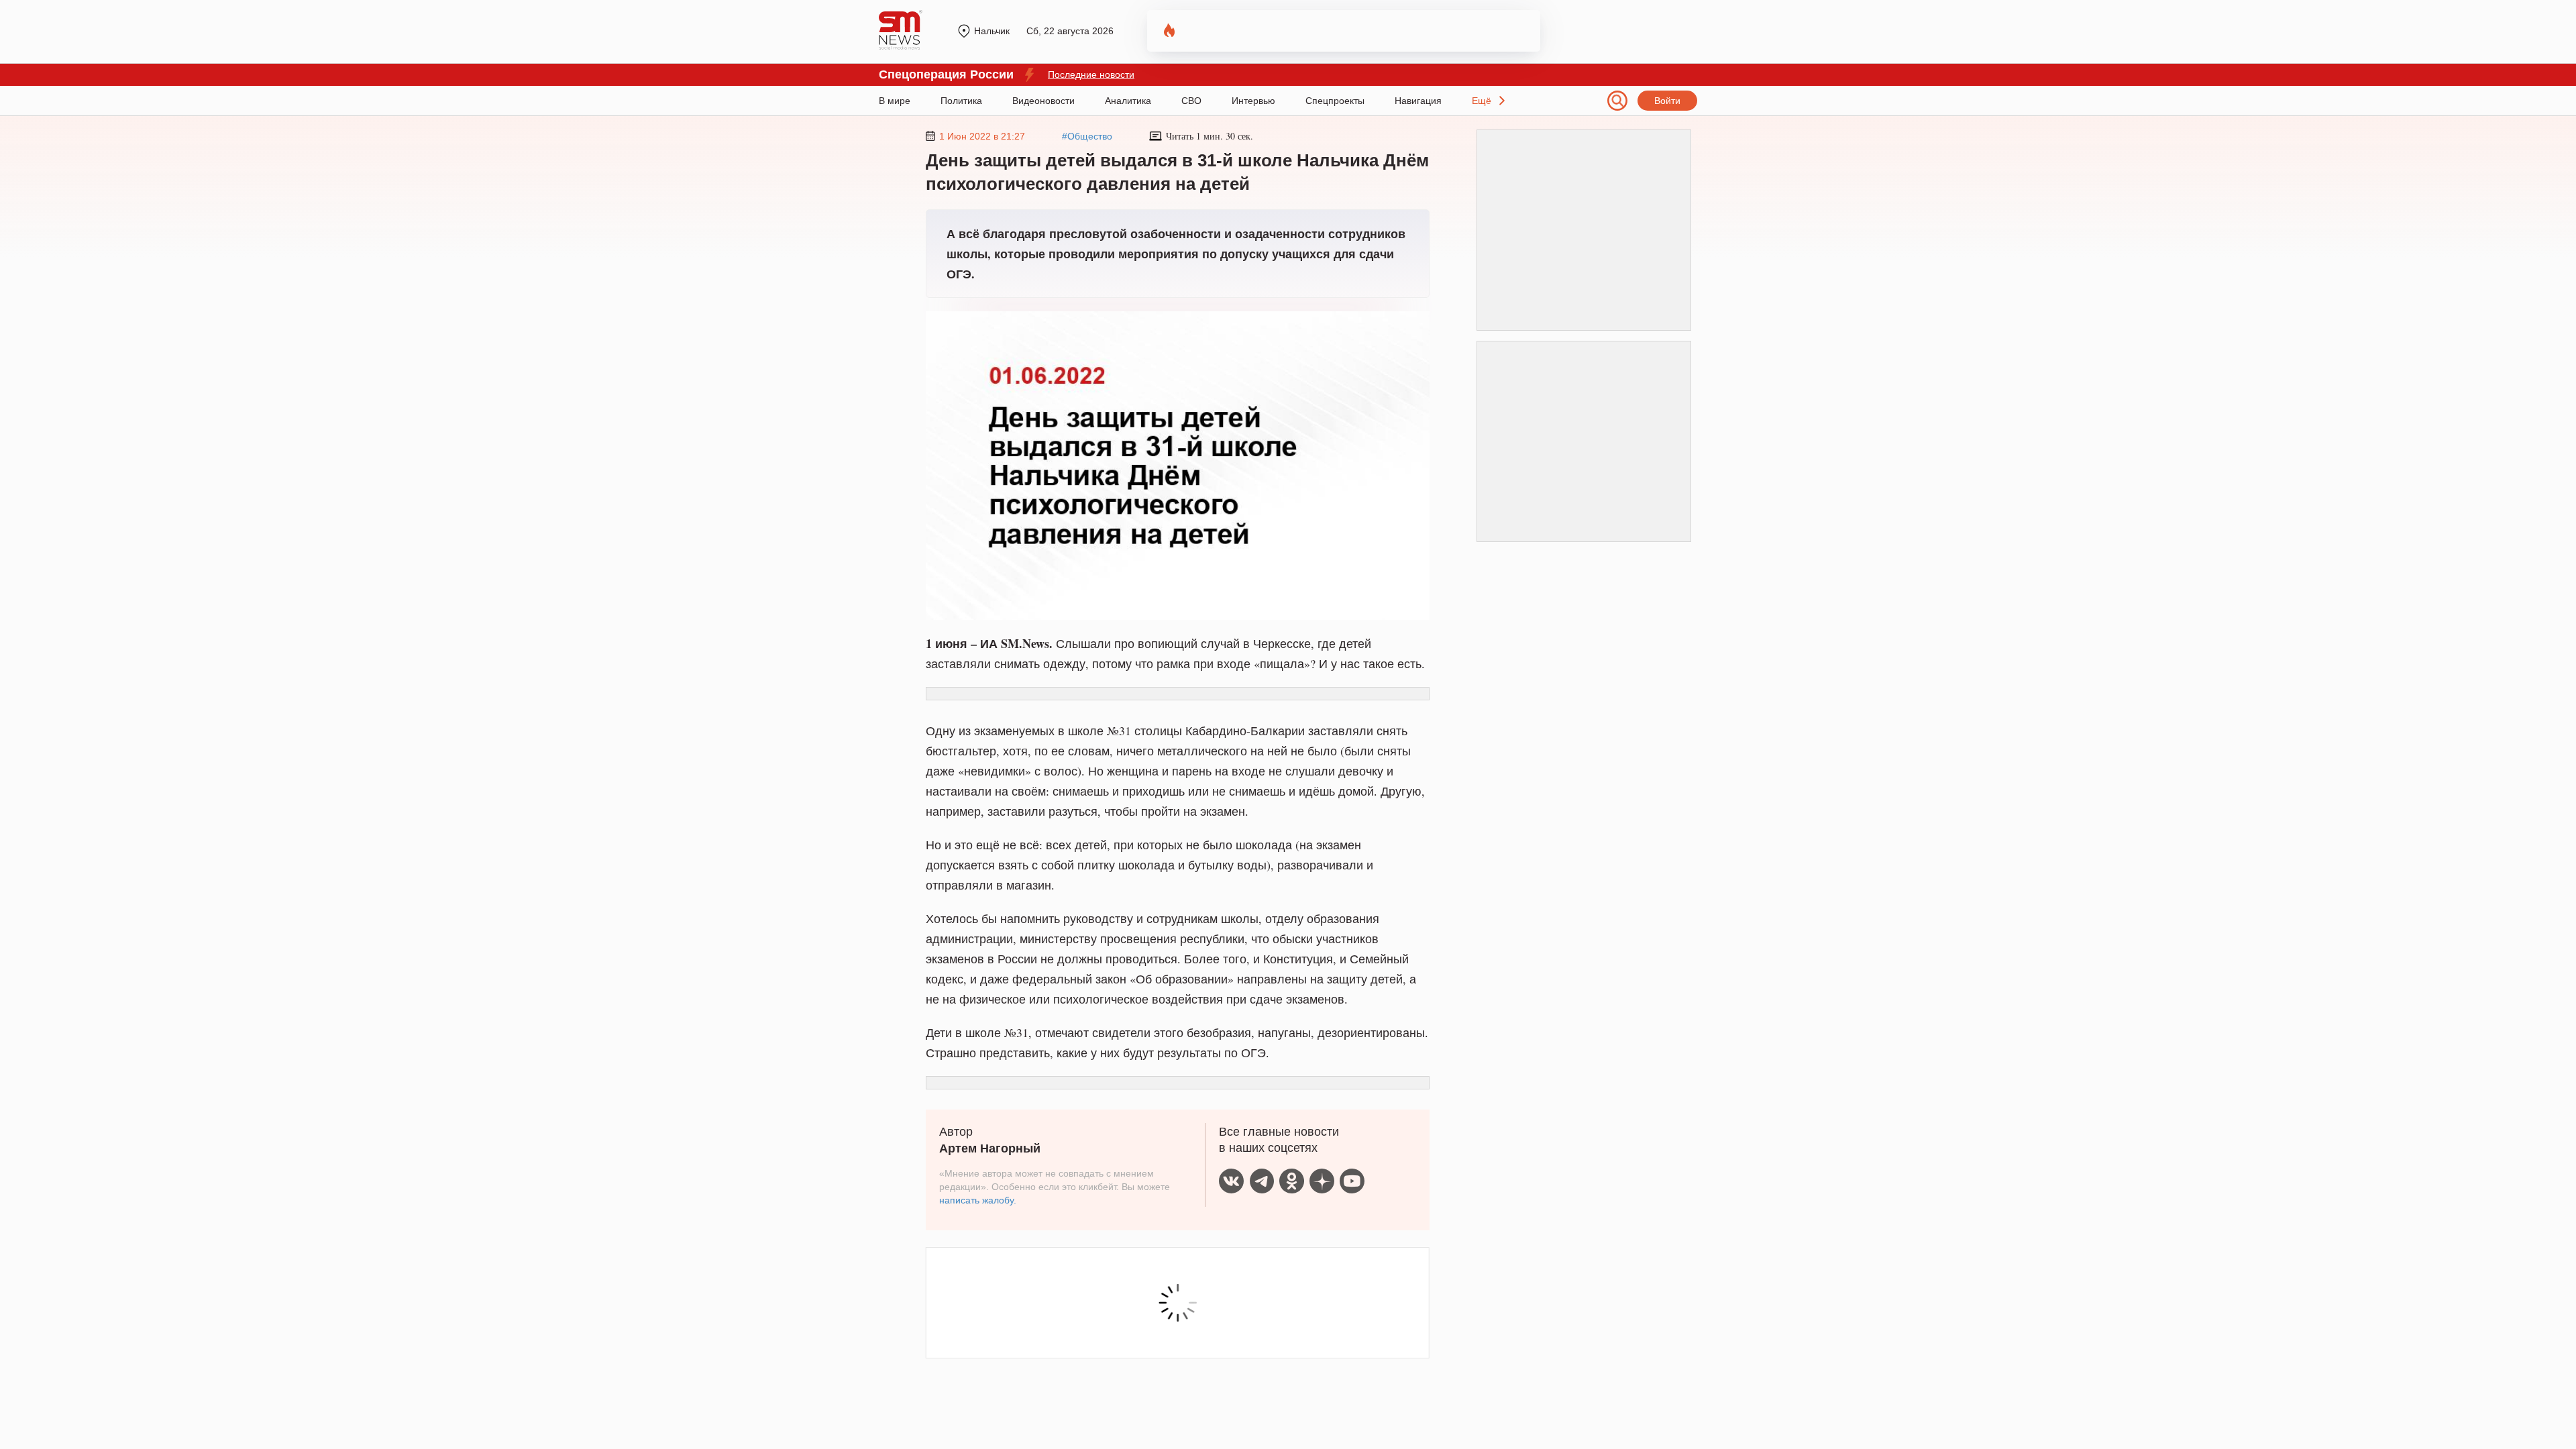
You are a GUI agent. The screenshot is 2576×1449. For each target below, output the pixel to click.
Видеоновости (1043, 101)
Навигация (1418, 101)
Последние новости (1091, 74)
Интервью (1253, 101)
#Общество (1087, 136)
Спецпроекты (1335, 101)
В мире (895, 101)
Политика (961, 101)
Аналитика (1128, 101)
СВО (1191, 101)
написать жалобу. (978, 1200)
